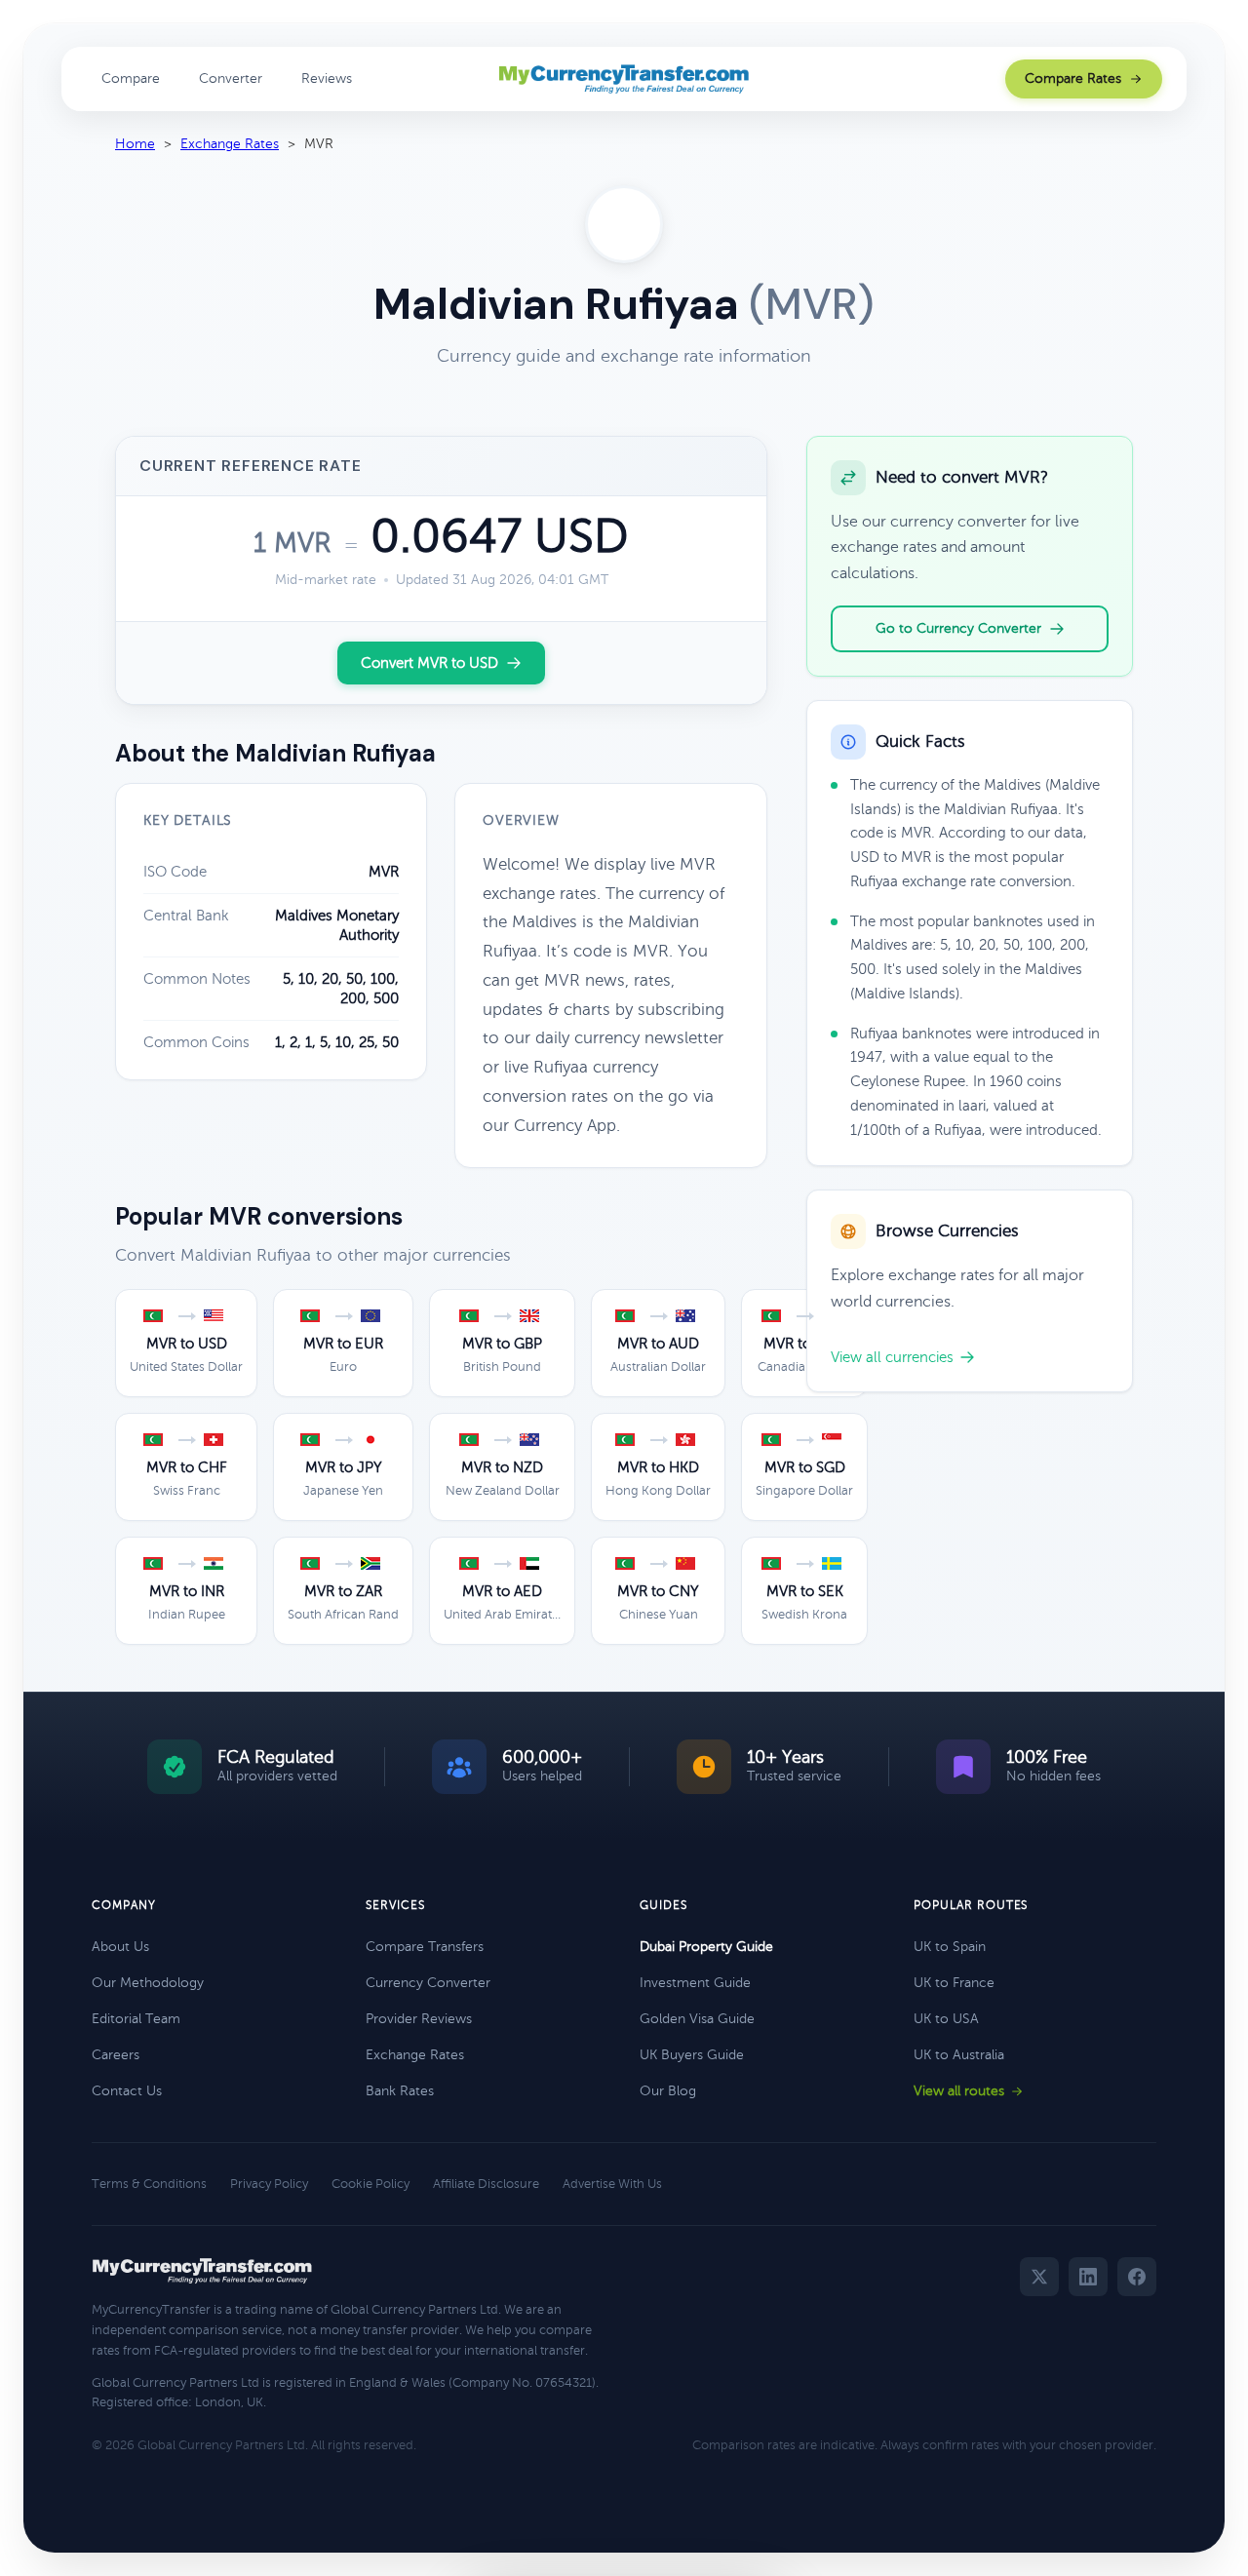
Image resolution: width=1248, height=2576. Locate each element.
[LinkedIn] (1088, 2277)
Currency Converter (428, 1983)
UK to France (954, 1983)
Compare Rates (1073, 78)
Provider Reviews (419, 2019)
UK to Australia (959, 2055)
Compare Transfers (425, 1947)
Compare (131, 78)
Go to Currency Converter (958, 628)
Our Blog (668, 2091)
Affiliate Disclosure (486, 2184)
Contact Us (127, 2091)
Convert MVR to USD (429, 663)
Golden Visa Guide (697, 2019)
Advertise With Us (612, 2184)
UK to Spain (950, 1947)
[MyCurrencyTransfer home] (624, 79)
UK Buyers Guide (692, 2055)
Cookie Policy (370, 2184)
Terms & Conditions (149, 2184)
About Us (120, 1947)
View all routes (959, 2091)
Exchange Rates (230, 144)
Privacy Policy (269, 2184)
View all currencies (892, 1357)
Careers (116, 2055)
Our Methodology (148, 1983)
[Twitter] (1039, 2277)
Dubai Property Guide (706, 1947)
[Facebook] (1137, 2277)
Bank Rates (400, 2091)
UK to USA (946, 2019)
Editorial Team (136, 2019)
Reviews (327, 78)
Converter (231, 78)
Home (135, 144)
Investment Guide (695, 1983)
